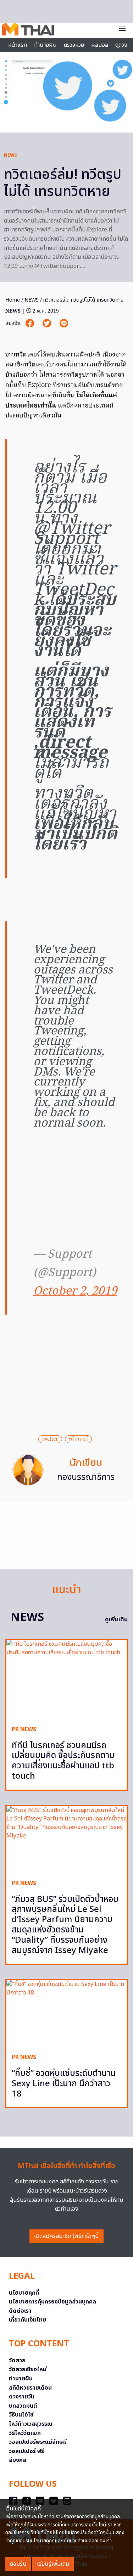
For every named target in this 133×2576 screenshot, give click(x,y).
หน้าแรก (18, 45)
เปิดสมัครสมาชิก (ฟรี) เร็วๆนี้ (66, 2236)
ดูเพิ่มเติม (116, 1620)
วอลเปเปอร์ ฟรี (26, 2451)
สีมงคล (18, 2460)
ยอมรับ (18, 2564)
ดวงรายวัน (22, 2397)
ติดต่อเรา (20, 2311)
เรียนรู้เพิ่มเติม (53, 2564)
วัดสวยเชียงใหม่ (28, 2369)
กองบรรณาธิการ (86, 1477)
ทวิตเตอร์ (78, 1439)
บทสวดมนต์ (23, 2406)
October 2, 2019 (75, 1292)
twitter (50, 1439)
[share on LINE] (64, 323)
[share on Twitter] (48, 323)
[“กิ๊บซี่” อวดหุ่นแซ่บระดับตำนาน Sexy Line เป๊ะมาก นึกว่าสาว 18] (66, 2014)
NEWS (10, 155)
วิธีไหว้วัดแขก (25, 2433)
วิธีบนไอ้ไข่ (21, 2415)
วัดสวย (17, 2361)
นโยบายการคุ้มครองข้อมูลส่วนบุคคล (52, 2302)
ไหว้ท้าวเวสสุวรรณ (31, 2424)
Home (13, 300)
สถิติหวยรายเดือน (30, 2388)
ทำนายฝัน (45, 45)
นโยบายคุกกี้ (24, 2293)
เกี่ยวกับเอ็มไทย (27, 2320)
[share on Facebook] (31, 323)
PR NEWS (24, 1729)
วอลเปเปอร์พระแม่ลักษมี (38, 2442)
